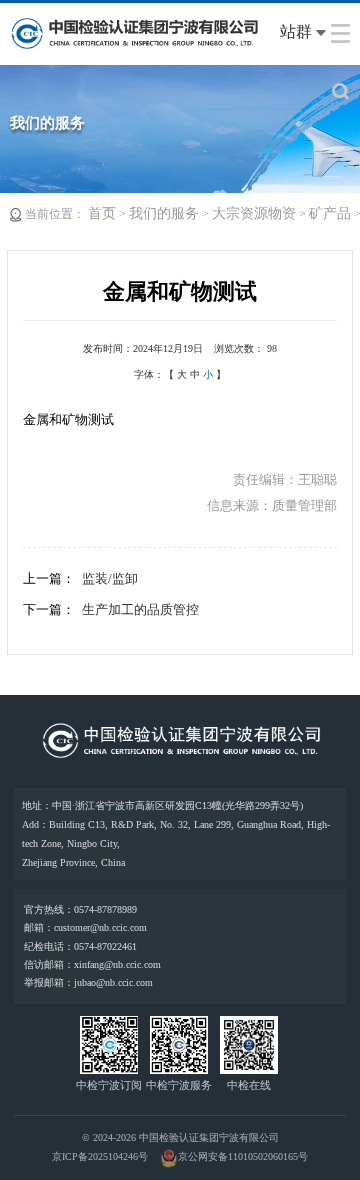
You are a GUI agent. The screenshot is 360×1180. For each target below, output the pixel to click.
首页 (102, 213)
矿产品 (330, 213)
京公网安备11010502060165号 (243, 1156)
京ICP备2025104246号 (100, 1156)
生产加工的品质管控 (140, 609)
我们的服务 (164, 213)
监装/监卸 (110, 578)
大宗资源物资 (254, 213)
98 (272, 348)
